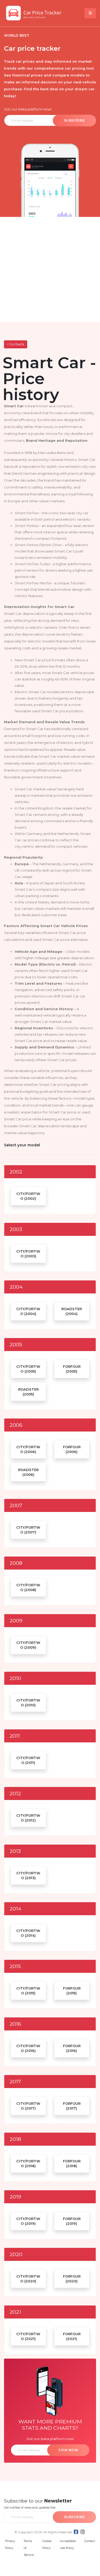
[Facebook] (76, 2532)
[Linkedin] (83, 2532)
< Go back (15, 344)
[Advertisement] (50, 269)
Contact (90, 2541)
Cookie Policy (47, 2545)
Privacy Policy (10, 2545)
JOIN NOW (68, 2450)
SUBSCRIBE (75, 120)
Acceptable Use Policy (68, 2545)
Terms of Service (29, 2548)
